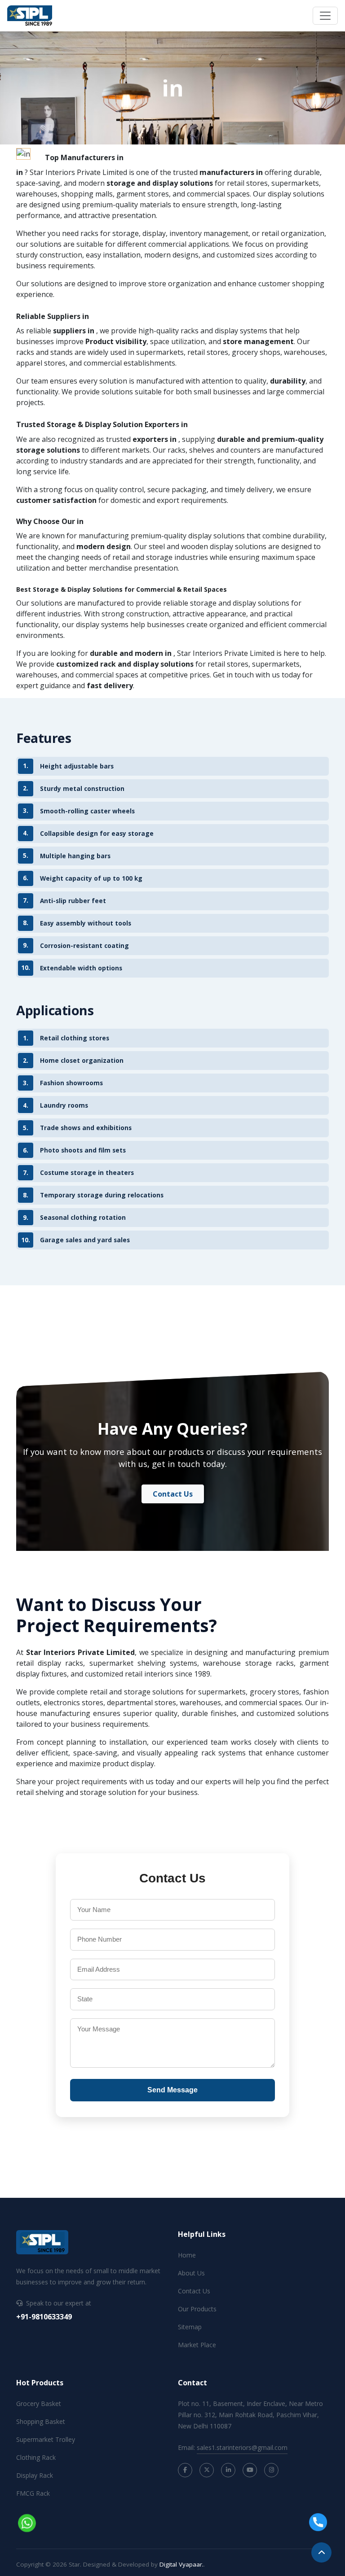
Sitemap (190, 2327)
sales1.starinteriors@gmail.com (242, 2447)
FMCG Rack (33, 2493)
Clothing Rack (36, 2457)
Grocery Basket (39, 2404)
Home (187, 2255)
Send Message (172, 2090)
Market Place (197, 2345)
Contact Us (173, 1494)
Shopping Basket (41, 2421)
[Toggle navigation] (325, 16)
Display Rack (35, 2475)
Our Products (197, 2309)
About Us (191, 2273)
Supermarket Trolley (46, 2439)
